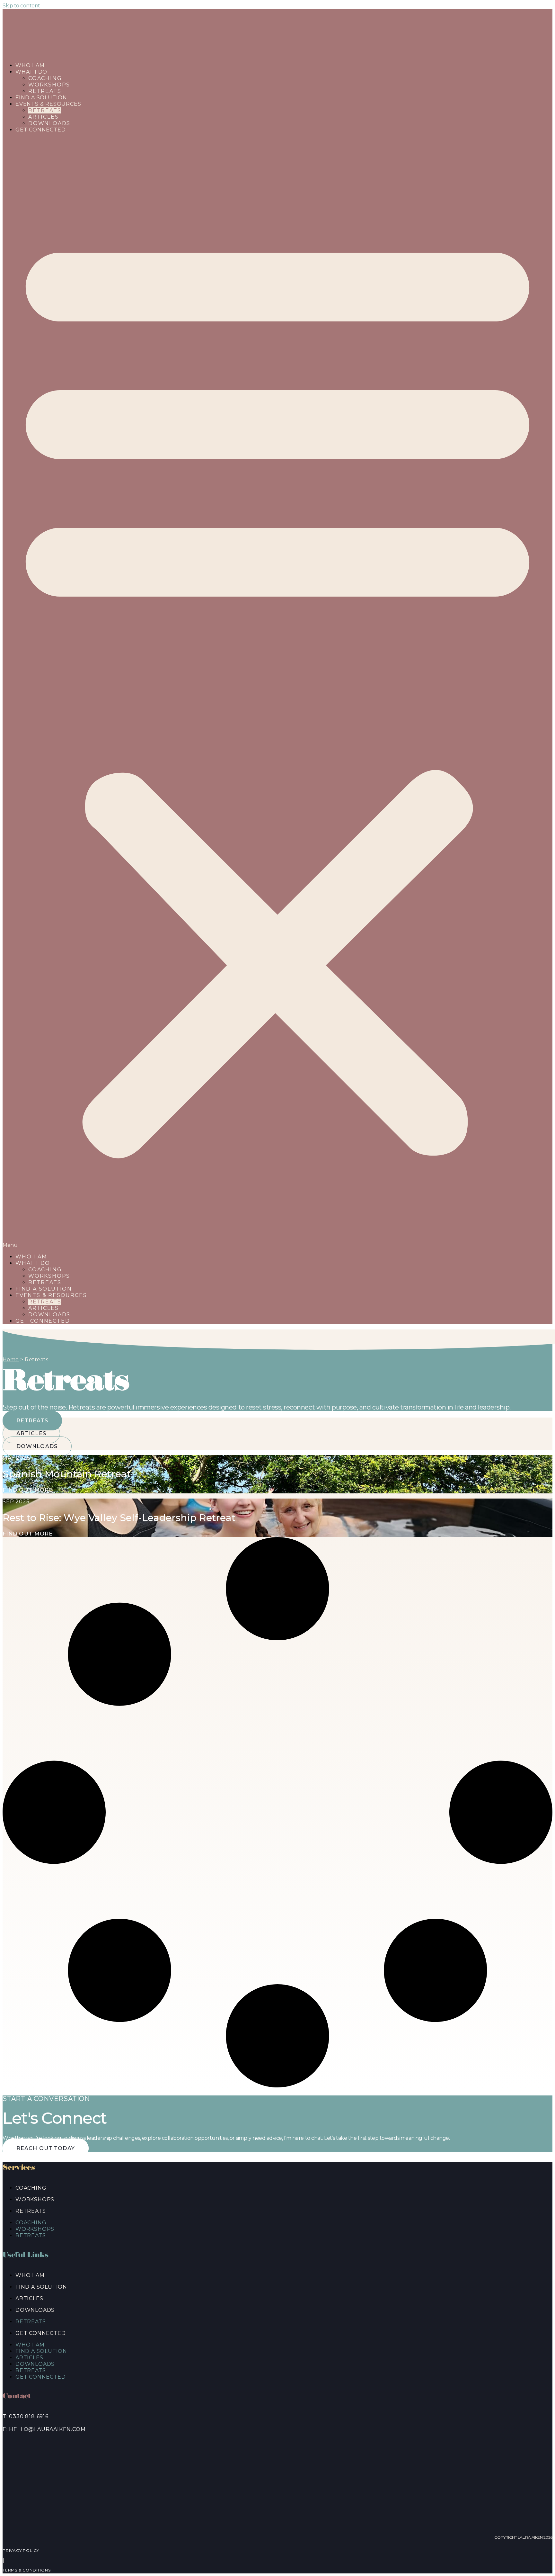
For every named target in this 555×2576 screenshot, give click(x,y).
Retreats (45, 110)
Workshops (49, 1276)
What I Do (31, 72)
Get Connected (40, 130)
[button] (277, 693)
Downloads (49, 1315)
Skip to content (21, 6)
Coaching (45, 78)
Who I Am (31, 1257)
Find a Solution (44, 1289)
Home (11, 1360)
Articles (43, 1308)
